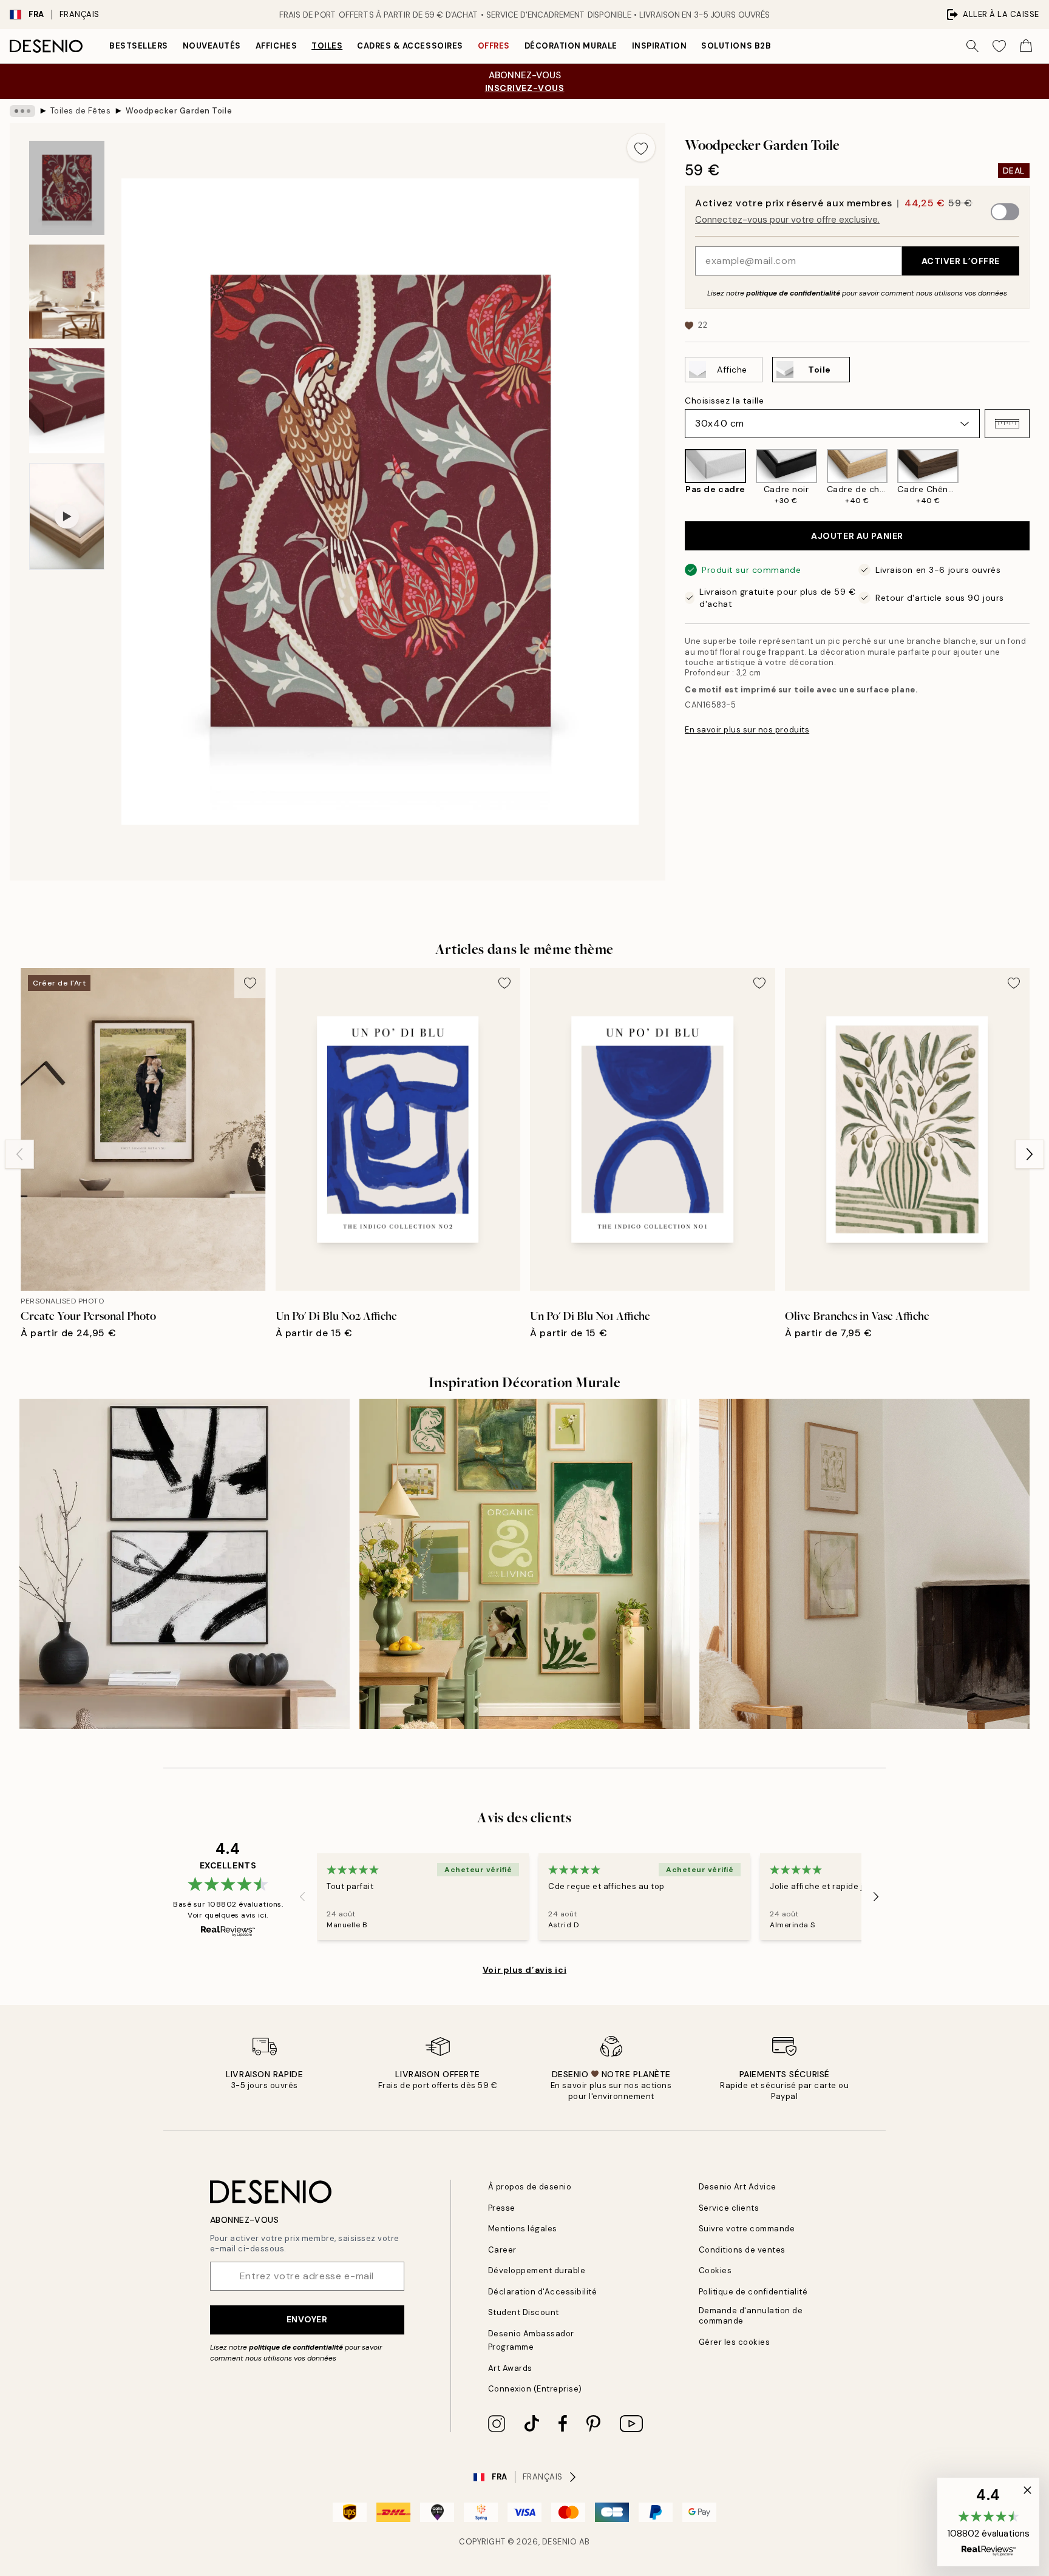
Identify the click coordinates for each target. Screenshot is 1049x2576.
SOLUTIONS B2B (736, 46)
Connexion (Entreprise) (535, 2389)
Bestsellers (139, 46)
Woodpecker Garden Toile (179, 111)
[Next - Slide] (1039, 477)
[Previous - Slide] (675, 477)
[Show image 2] (67, 292)
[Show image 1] (67, 188)
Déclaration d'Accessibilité (543, 2292)
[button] (1007, 424)
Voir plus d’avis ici (524, 1970)
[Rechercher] (973, 46)
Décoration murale (571, 46)
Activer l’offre (961, 261)
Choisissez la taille (724, 401)
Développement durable (537, 2270)
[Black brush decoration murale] (185, 1564)
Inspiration (660, 46)
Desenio (560, 2542)
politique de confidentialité (793, 293)
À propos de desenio (530, 2187)
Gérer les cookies (735, 2342)
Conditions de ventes (742, 2250)
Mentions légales (523, 2229)
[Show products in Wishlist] (999, 46)
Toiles (327, 46)
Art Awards (510, 2368)
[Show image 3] (67, 401)
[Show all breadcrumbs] (22, 111)
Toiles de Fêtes (81, 111)
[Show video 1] (67, 516)
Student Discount (524, 2312)
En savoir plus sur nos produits (747, 730)
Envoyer (307, 2319)
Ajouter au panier (857, 536)
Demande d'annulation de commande (751, 2316)
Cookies (715, 2270)
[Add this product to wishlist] (641, 147)
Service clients (729, 2208)
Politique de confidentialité (753, 2292)
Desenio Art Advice (738, 2187)
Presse (502, 2208)
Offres (494, 46)
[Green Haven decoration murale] (524, 1564)
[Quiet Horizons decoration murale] (864, 1564)
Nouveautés (212, 46)
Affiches (276, 46)
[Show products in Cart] (1026, 46)
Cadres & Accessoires (410, 46)
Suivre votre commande (747, 2229)
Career (502, 2250)
